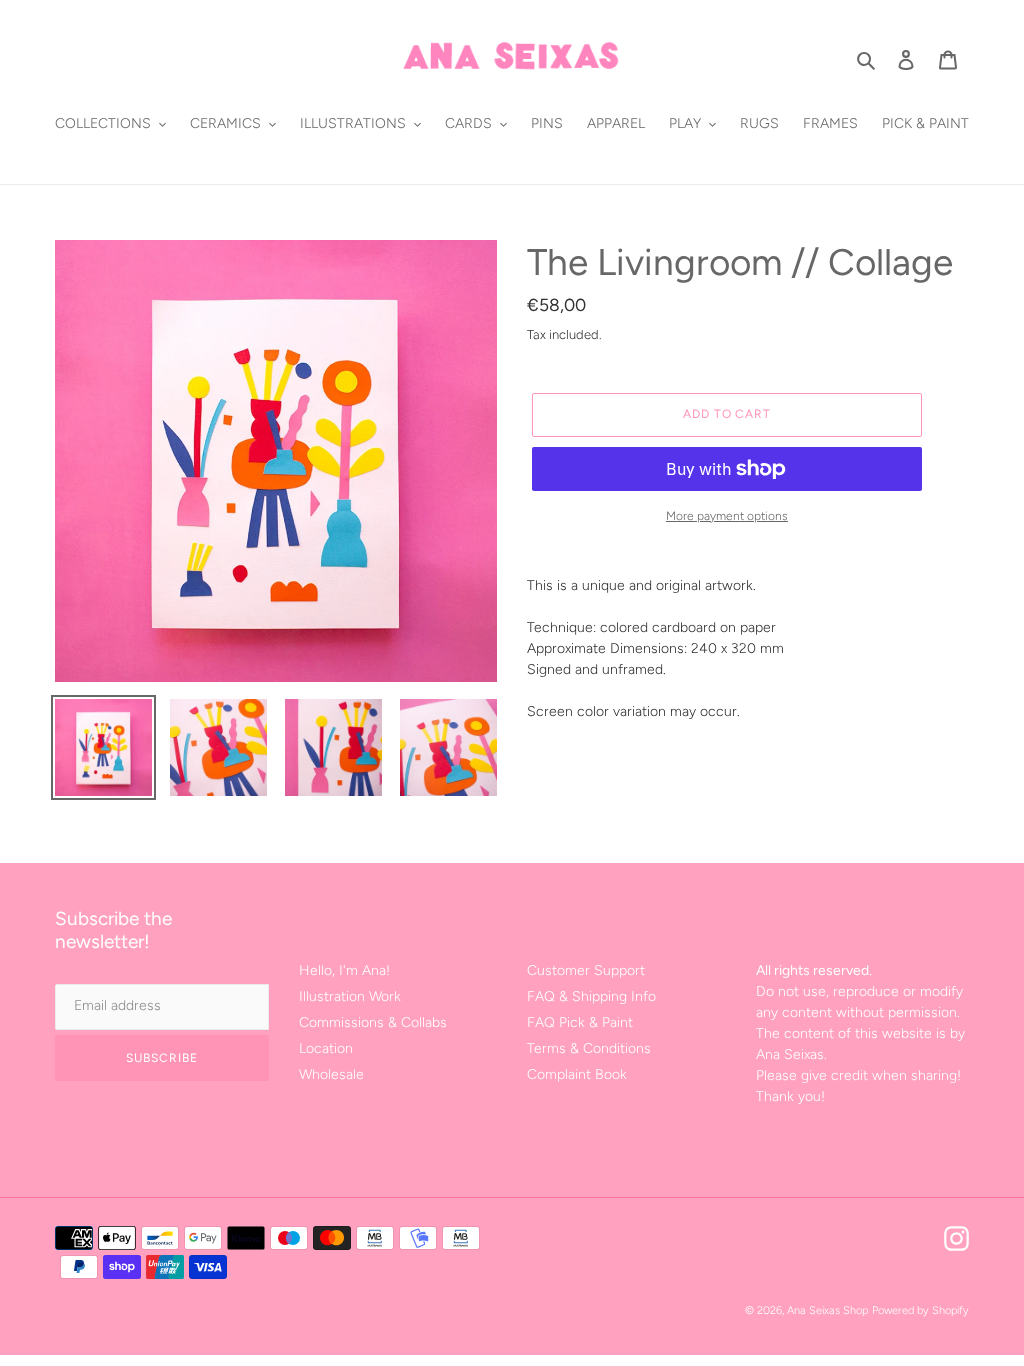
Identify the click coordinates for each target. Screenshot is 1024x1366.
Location (326, 1048)
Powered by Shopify (920, 1310)
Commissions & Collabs (373, 1022)
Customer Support (586, 970)
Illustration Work (350, 996)
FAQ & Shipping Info (591, 996)
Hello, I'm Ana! (344, 970)
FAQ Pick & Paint (580, 1022)
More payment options (727, 516)
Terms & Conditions (589, 1048)
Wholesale (331, 1074)
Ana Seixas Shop (827, 1310)
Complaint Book (577, 1074)
